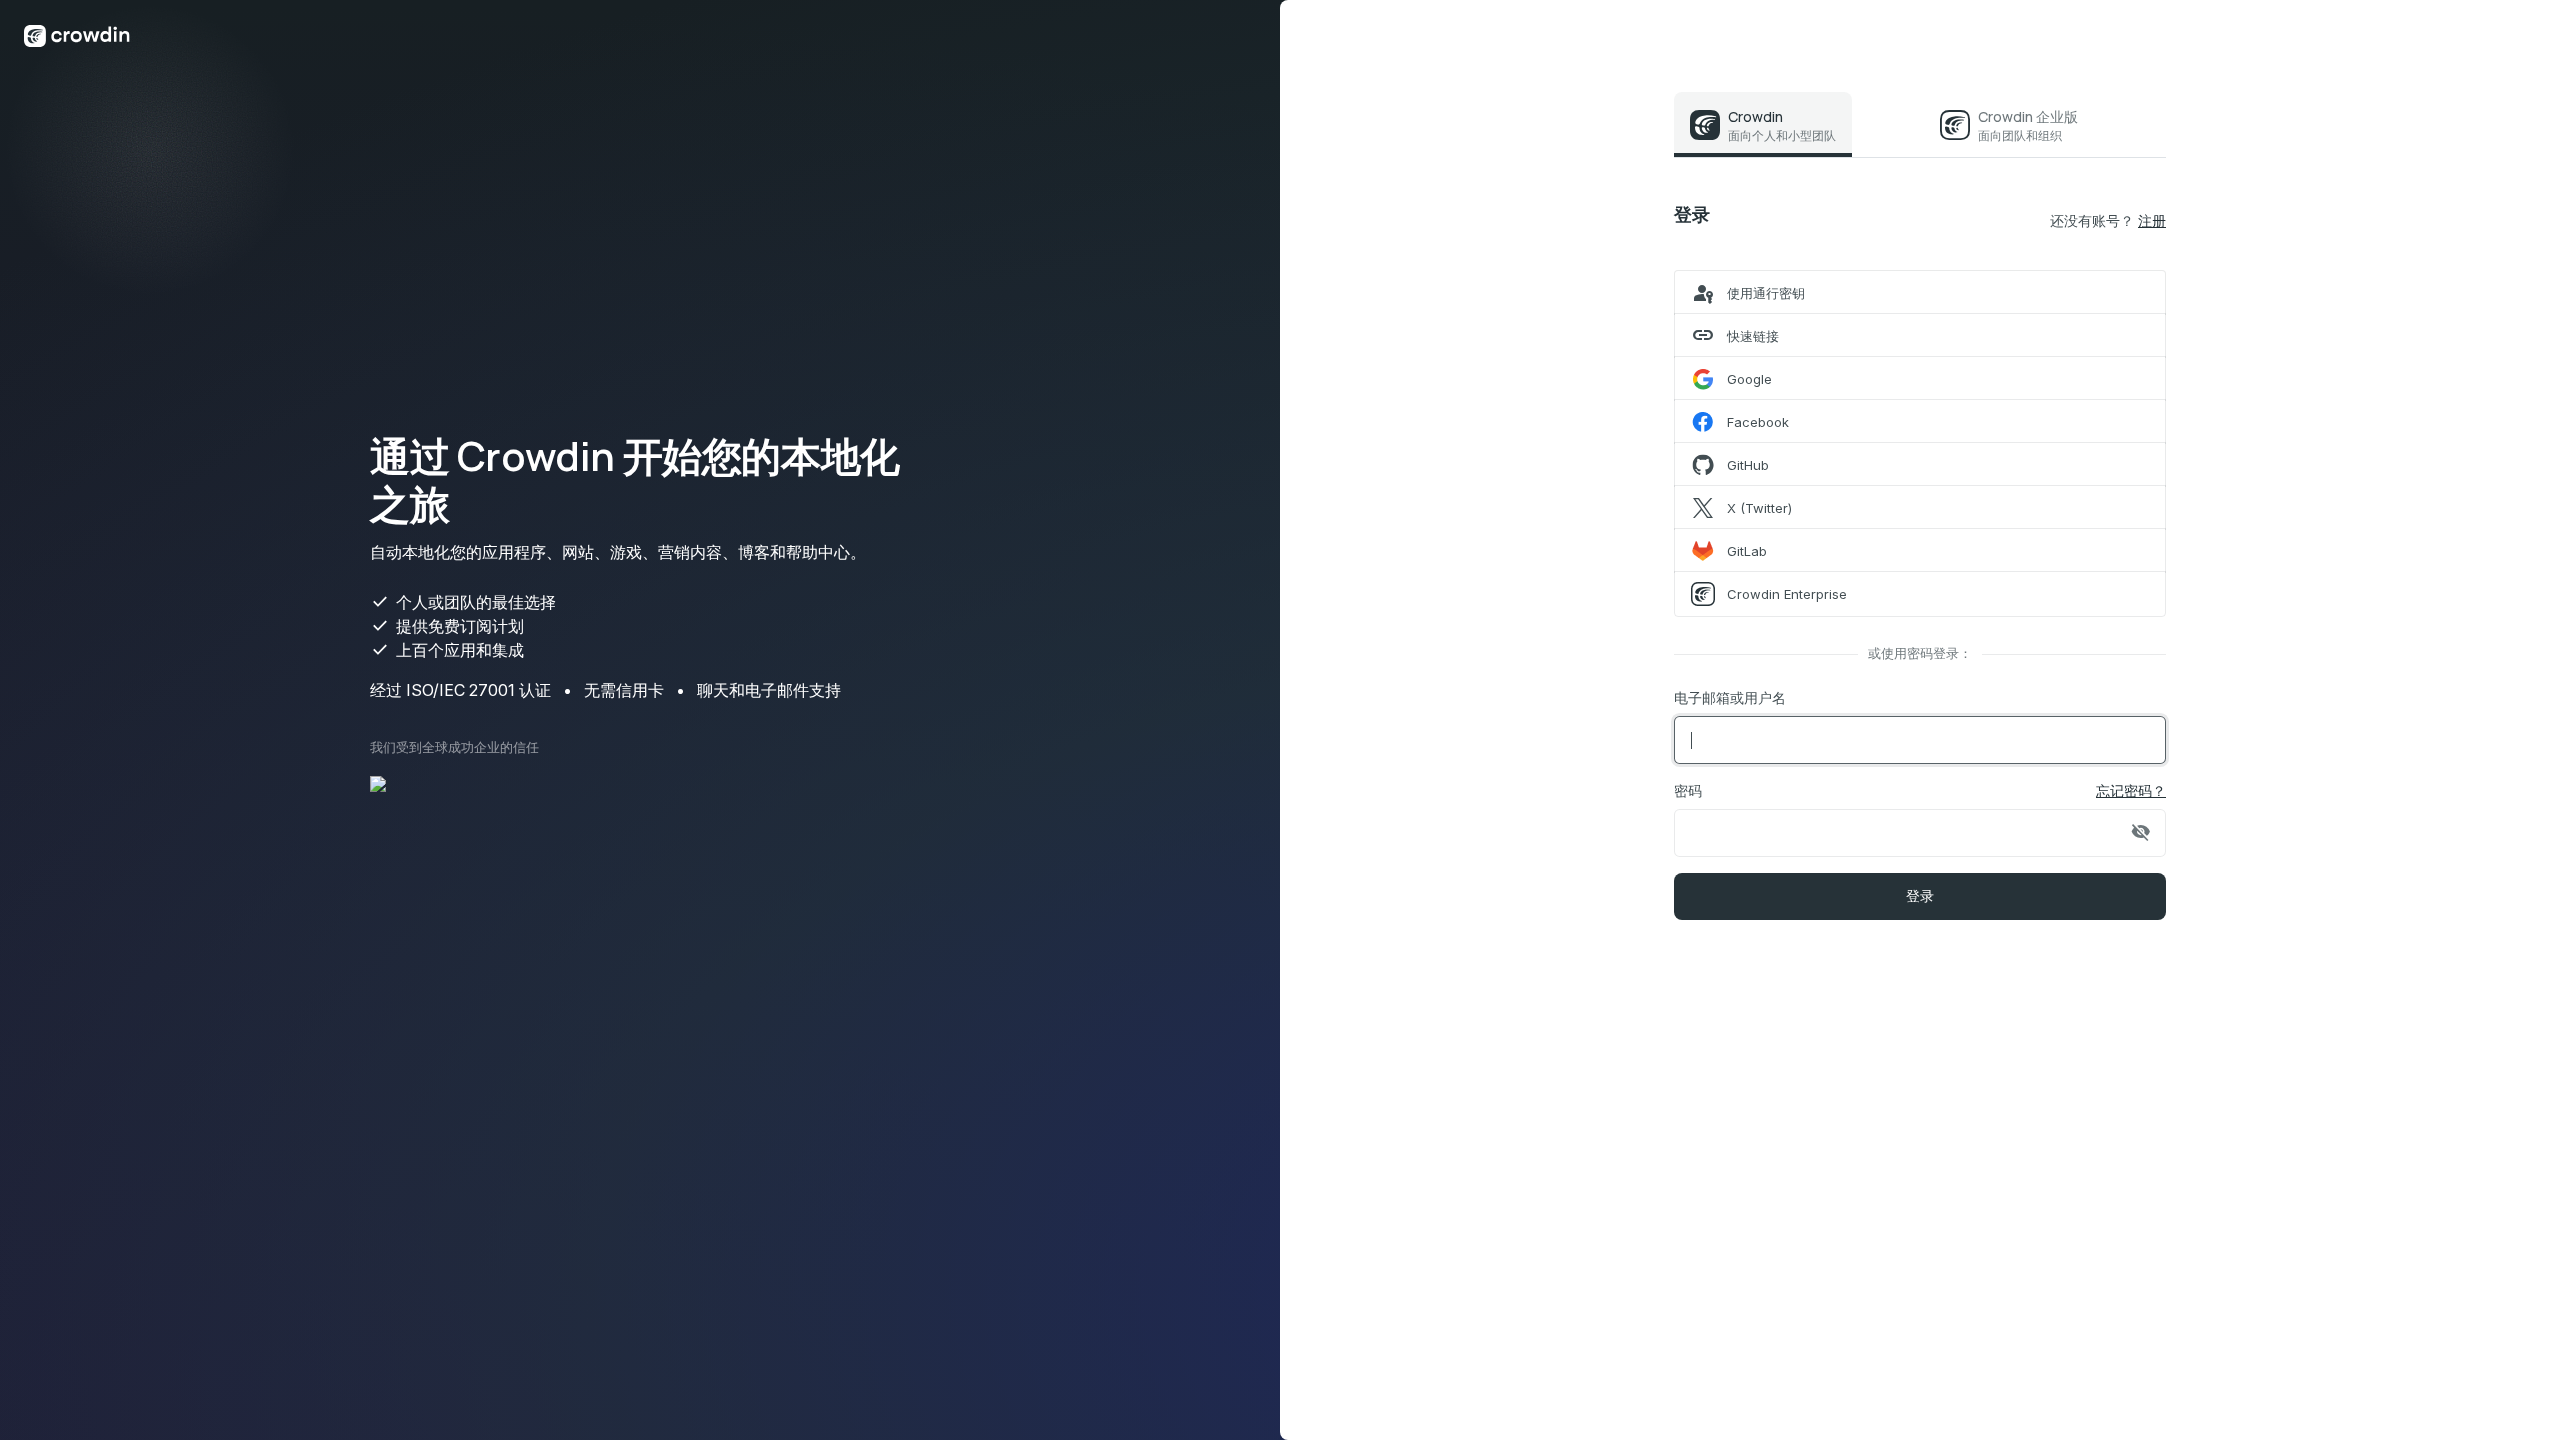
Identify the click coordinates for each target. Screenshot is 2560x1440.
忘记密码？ (2131, 790)
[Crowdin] (77, 34)
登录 (1920, 895)
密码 (1688, 790)
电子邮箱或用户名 (1730, 697)
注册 (2152, 220)
